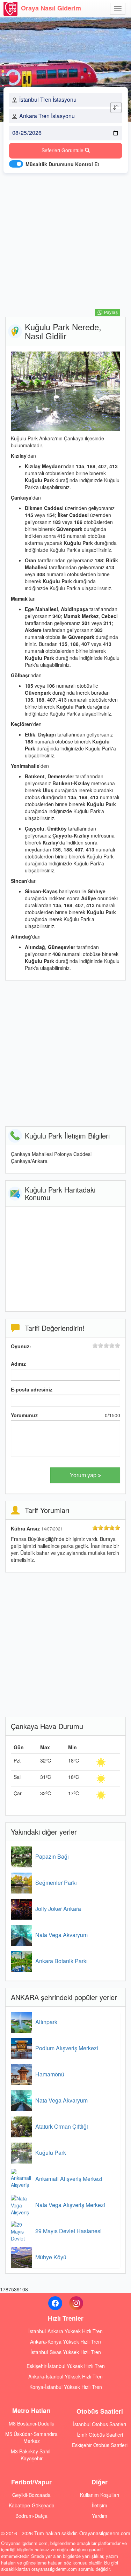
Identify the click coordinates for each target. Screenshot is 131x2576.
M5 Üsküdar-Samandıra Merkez (31, 2437)
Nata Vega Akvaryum (61, 1935)
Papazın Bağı (52, 1856)
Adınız (18, 1364)
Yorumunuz (24, 1415)
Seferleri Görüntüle (63, 150)
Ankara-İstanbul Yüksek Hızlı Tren (65, 2376)
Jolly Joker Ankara (58, 1909)
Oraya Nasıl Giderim (51, 8)
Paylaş (111, 313)
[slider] (106, 1345)
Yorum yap (84, 1475)
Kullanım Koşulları (100, 2495)
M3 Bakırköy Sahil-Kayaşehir (31, 2455)
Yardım (100, 2516)
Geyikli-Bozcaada (31, 2495)
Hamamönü (50, 2074)
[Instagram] (76, 2303)
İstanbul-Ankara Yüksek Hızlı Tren (65, 2331)
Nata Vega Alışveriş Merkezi (70, 2205)
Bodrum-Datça (31, 2516)
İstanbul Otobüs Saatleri (100, 2424)
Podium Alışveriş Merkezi (67, 2048)
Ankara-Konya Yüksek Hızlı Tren (65, 2342)
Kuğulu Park (51, 2153)
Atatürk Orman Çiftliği (62, 2126)
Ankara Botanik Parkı (61, 1961)
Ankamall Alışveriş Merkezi (69, 2179)
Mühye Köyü (51, 2257)
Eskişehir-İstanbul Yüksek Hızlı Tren (66, 2366)
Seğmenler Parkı (56, 1883)
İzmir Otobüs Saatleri (100, 2435)
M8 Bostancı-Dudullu (32, 2423)
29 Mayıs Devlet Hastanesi (68, 2231)
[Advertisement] (65, 243)
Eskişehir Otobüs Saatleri (100, 2445)
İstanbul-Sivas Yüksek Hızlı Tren (66, 2352)
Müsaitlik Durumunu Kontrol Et (62, 164)
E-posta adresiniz (32, 1389)
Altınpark (46, 2022)
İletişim (100, 2505)
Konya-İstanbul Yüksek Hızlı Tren (66, 2387)
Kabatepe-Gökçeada (32, 2505)
